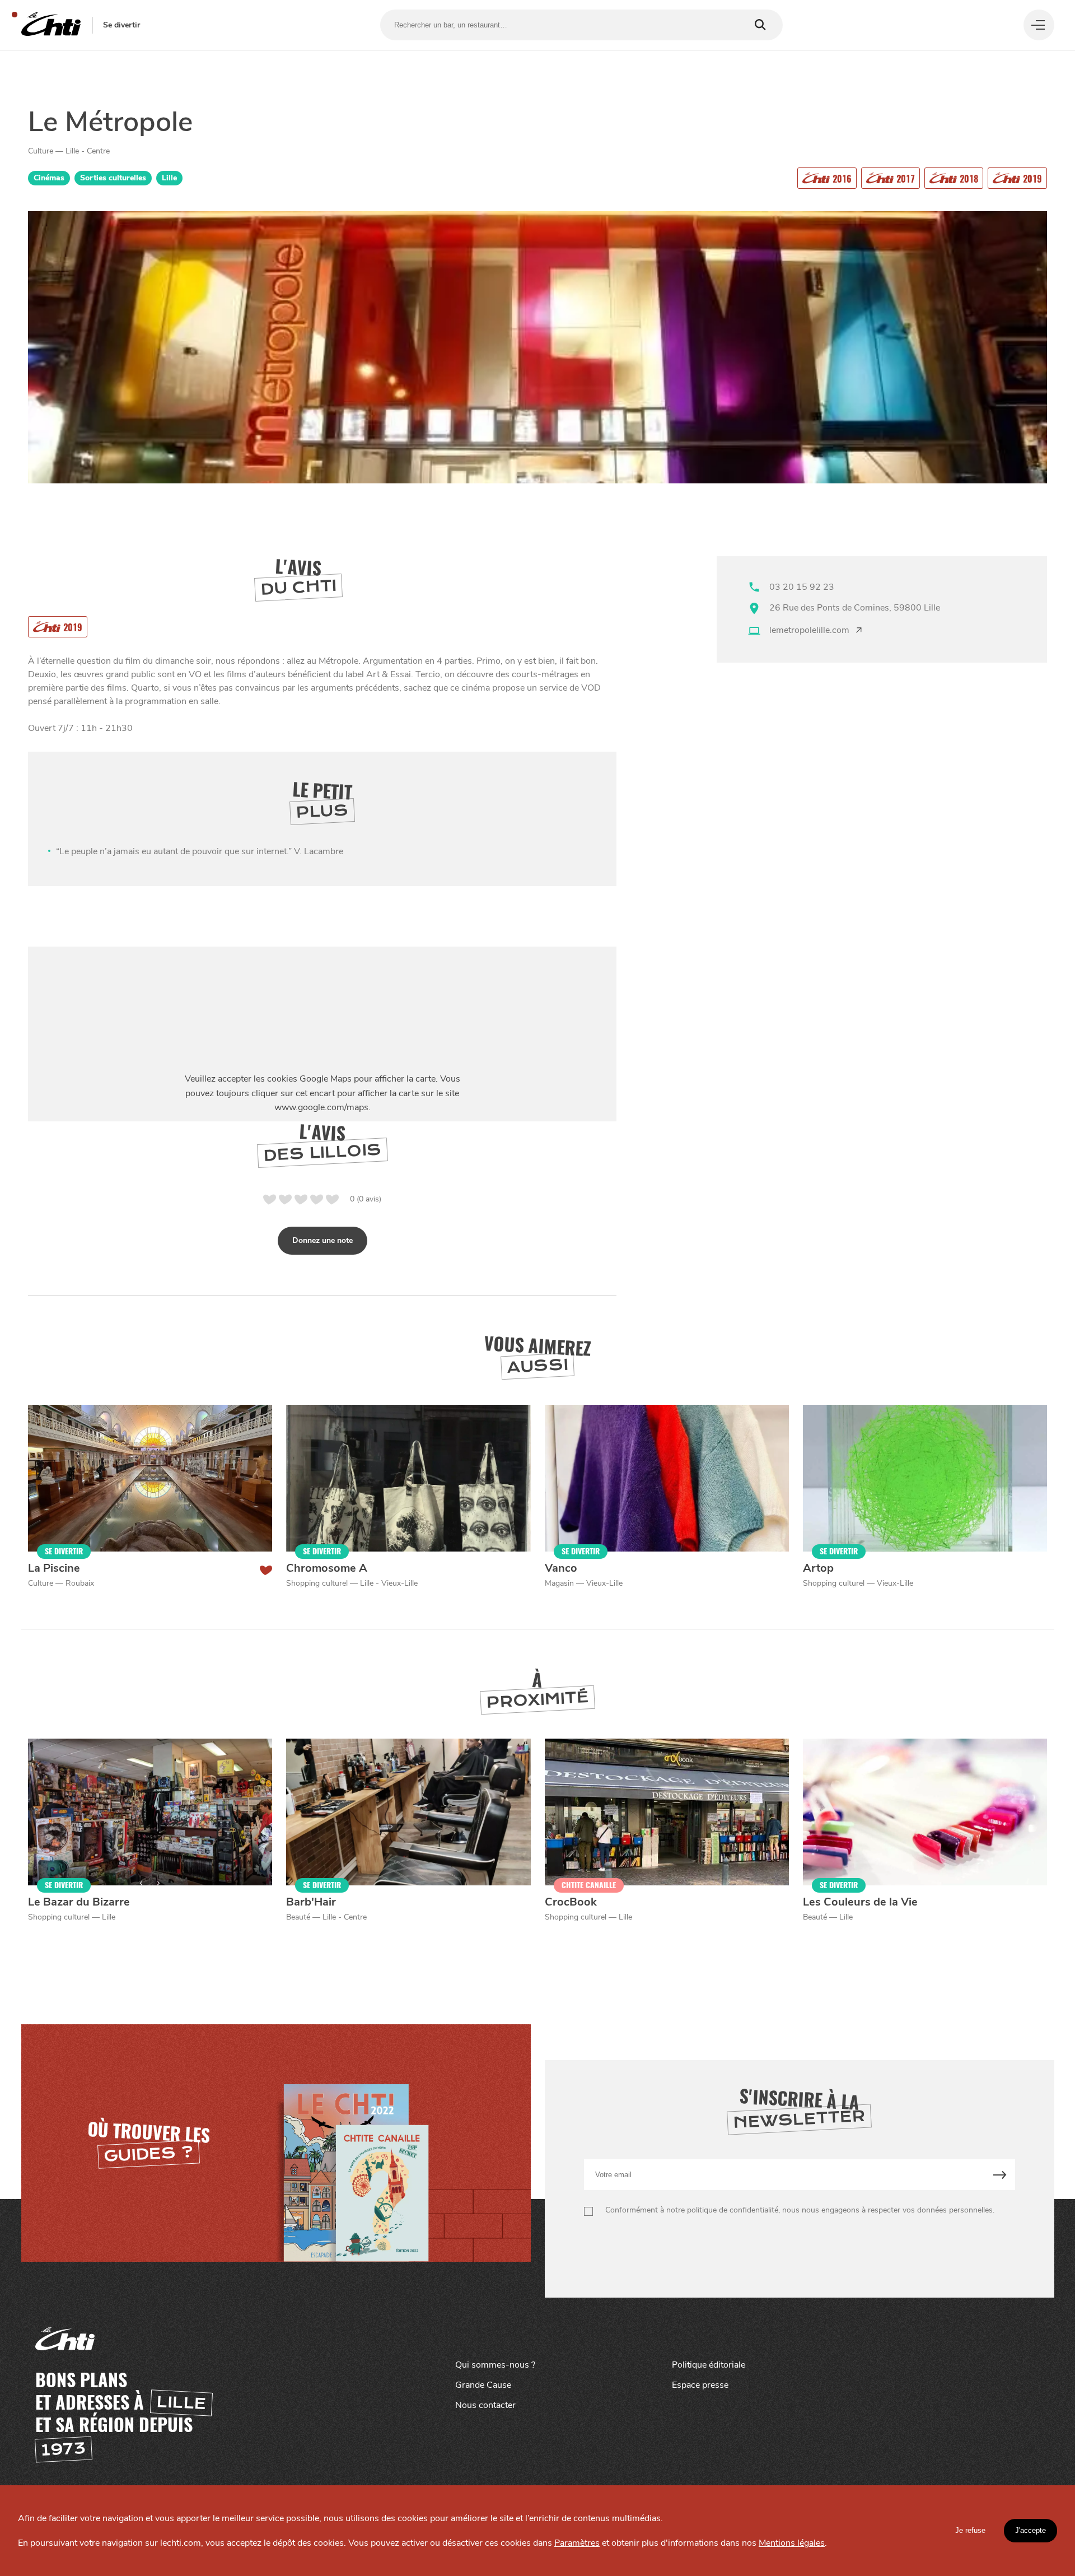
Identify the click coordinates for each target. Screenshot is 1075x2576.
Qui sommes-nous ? (495, 2365)
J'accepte (1030, 2530)
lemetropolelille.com (809, 630)
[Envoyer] (1000, 2175)
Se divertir (121, 25)
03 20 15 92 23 (802, 587)
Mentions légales (792, 2543)
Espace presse (700, 2385)
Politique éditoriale (709, 2365)
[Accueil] (51, 25)
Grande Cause (483, 2385)
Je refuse (970, 2530)
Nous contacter (485, 2405)
